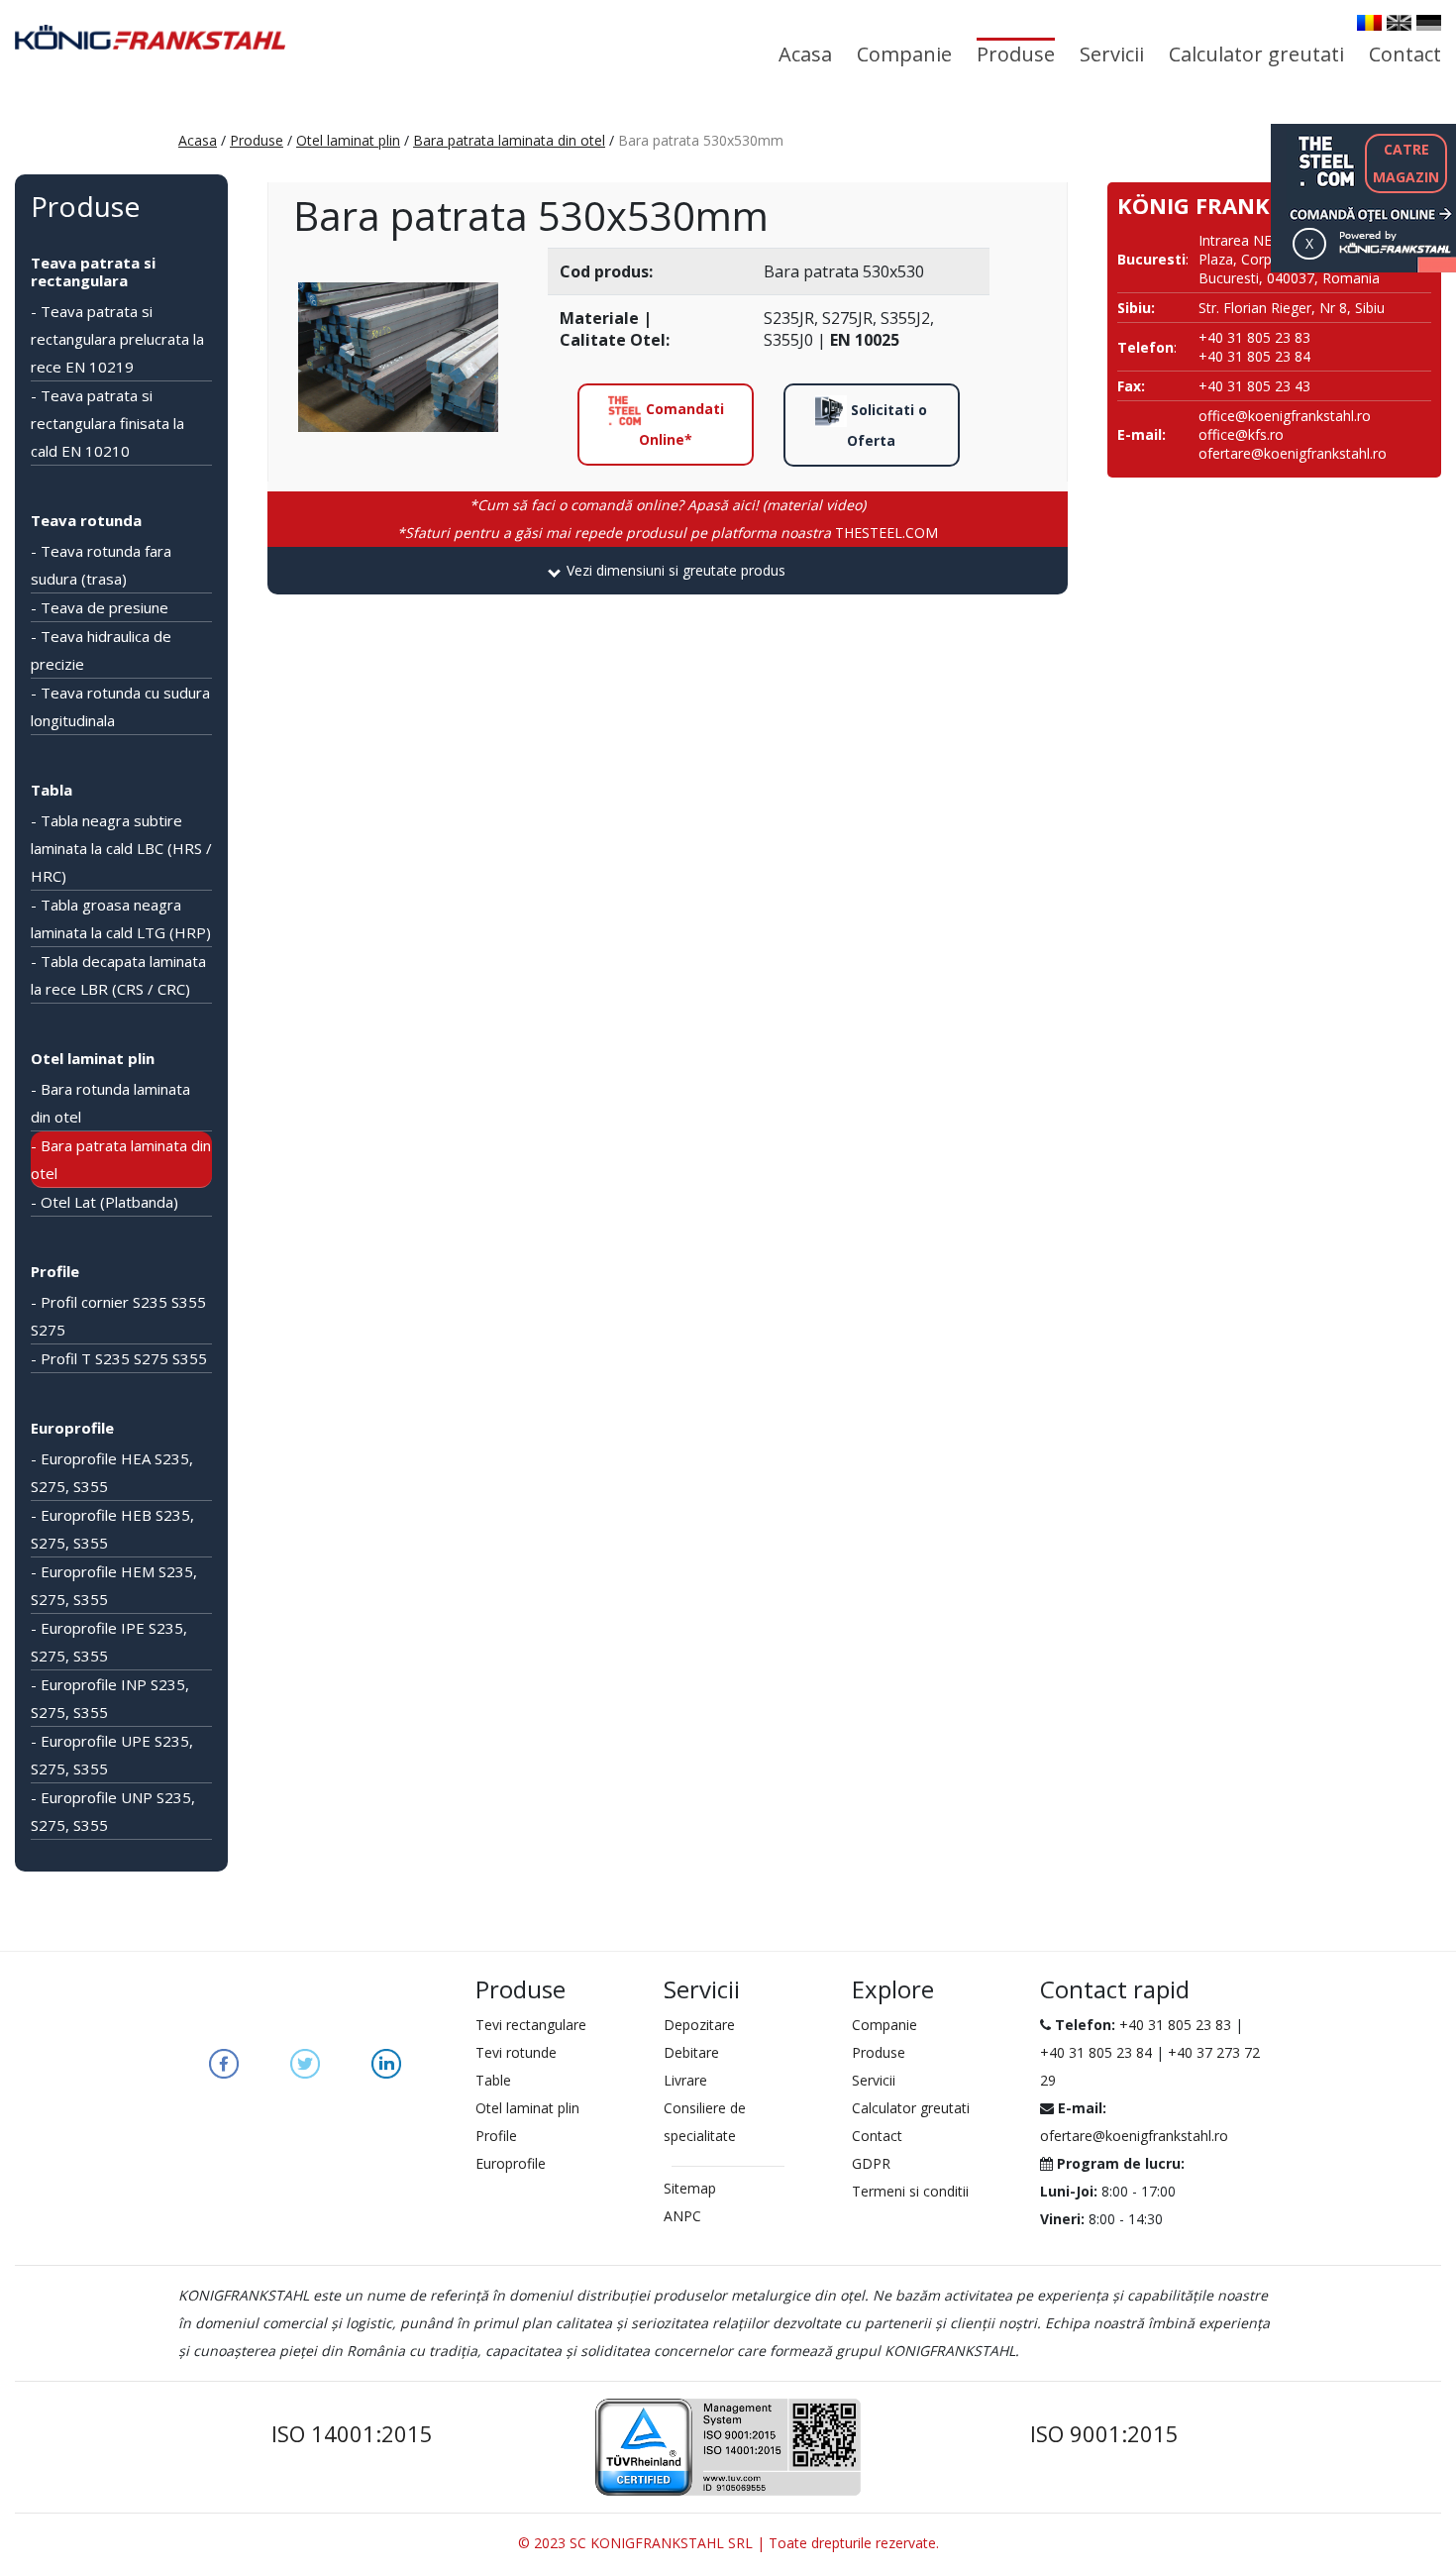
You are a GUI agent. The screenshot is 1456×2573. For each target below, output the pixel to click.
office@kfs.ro (1241, 434)
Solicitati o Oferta (887, 425)
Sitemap (690, 2188)
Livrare (685, 2080)
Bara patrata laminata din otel (509, 140)
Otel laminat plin (348, 140)
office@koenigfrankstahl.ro (1285, 416)
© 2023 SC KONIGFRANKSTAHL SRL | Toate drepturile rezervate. (728, 2543)
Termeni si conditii (910, 2191)
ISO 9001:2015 (1104, 2433)
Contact (1405, 54)
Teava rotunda (86, 520)
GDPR (871, 2163)
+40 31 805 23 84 (1096, 2052)
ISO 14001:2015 (352, 2433)
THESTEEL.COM (668, 533)
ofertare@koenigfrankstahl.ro (1293, 453)
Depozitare (699, 2025)
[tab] (668, 571)
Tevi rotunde (516, 2052)
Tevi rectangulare (531, 2025)
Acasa (805, 54)
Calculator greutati (1256, 54)
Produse (1016, 54)
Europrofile (72, 1428)
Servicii (1112, 54)
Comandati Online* (681, 424)
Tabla (52, 790)
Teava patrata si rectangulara (93, 271)
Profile (55, 1271)
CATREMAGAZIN (1406, 163)
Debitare (691, 2052)
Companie (904, 54)
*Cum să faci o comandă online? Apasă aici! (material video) (668, 505)
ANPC (682, 2216)
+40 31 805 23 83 (1175, 2025)
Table (493, 2080)
